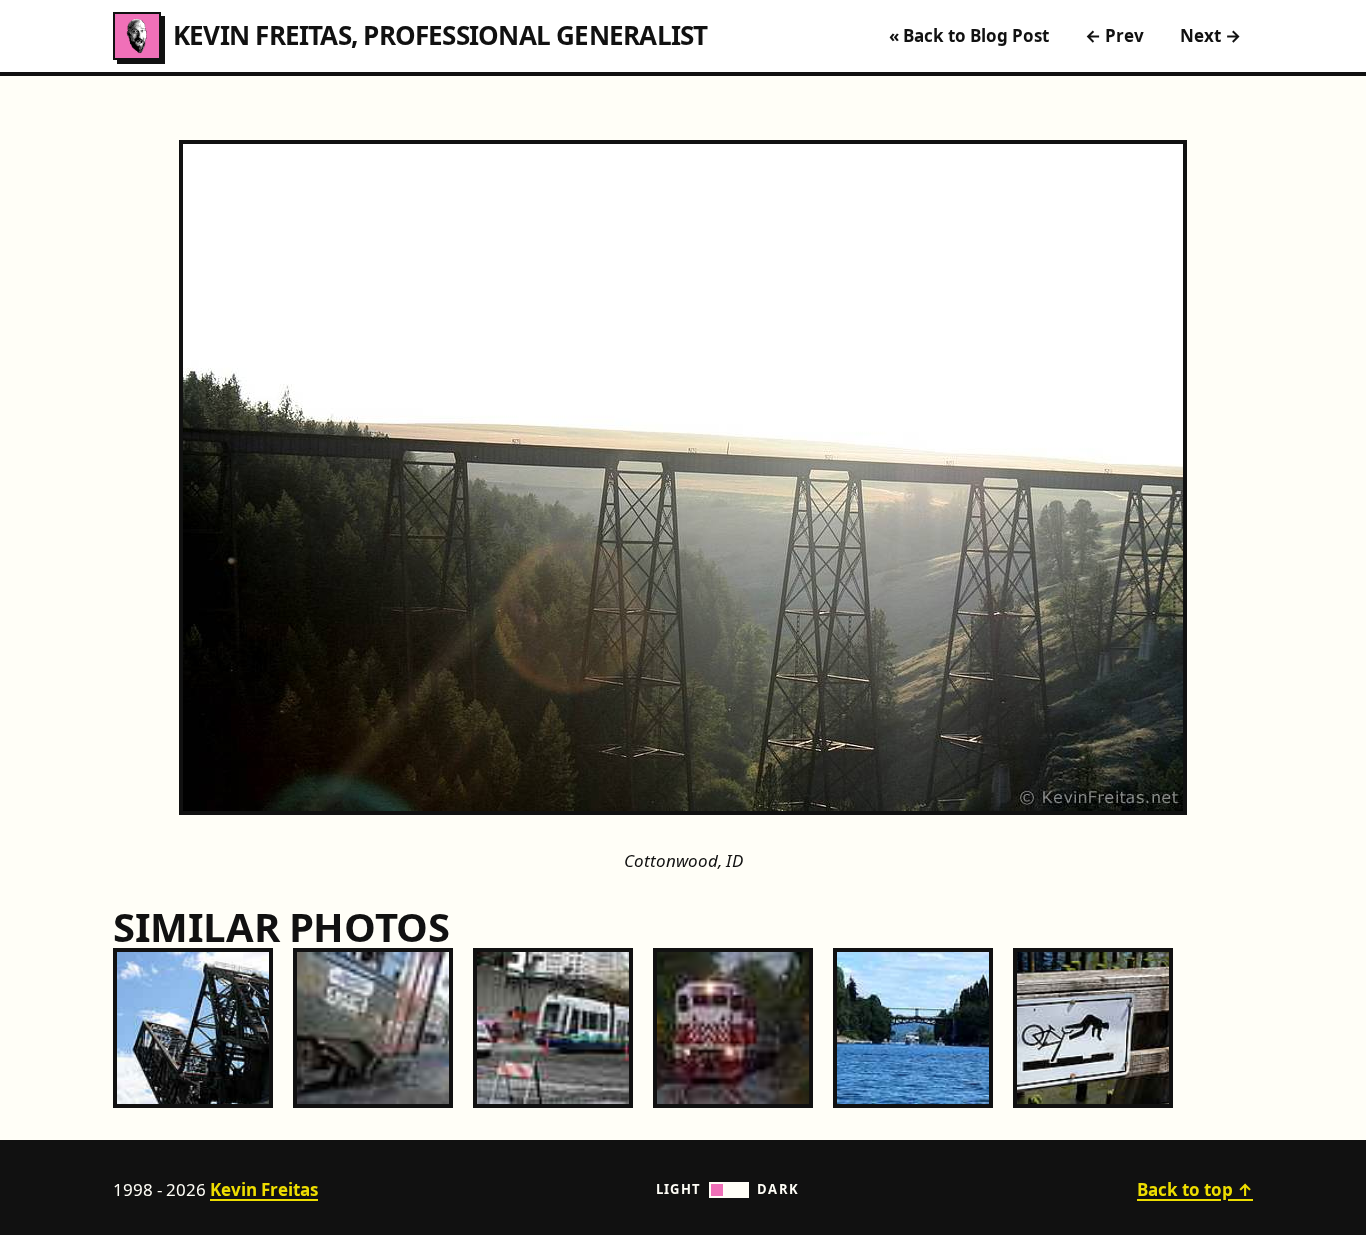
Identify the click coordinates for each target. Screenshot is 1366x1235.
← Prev (1114, 35)
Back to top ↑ (1195, 1189)
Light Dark (728, 1189)
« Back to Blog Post (969, 35)
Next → (1210, 35)
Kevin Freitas (264, 1189)
